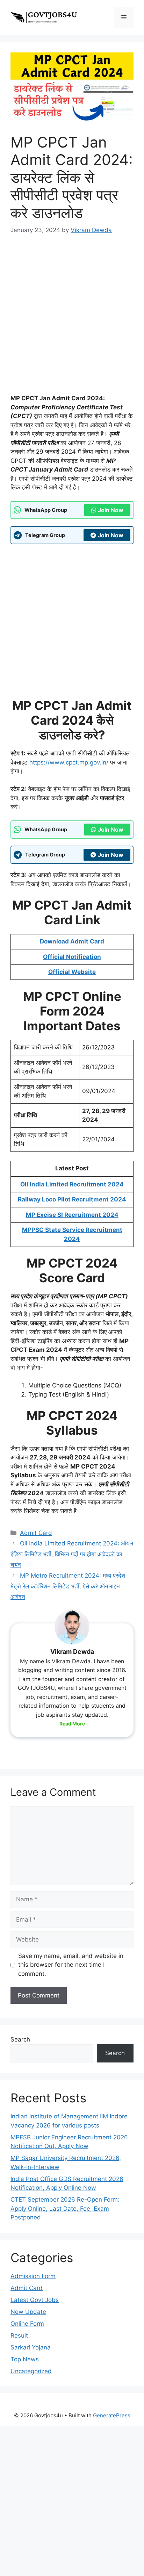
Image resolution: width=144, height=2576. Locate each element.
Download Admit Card (72, 941)
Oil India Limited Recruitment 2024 (72, 1184)
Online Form (27, 2324)
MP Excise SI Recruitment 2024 (72, 1215)
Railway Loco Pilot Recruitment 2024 (72, 1199)
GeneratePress (112, 2415)
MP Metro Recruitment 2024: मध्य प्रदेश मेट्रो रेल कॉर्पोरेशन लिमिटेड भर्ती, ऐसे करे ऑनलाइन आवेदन (68, 1586)
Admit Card (36, 1533)
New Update (28, 2312)
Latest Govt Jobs (35, 2300)
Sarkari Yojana (31, 2347)
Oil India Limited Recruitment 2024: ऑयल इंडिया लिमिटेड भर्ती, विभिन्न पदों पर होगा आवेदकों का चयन (72, 1554)
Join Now (111, 510)
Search (20, 2039)
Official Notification (72, 957)
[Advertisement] (72, 319)
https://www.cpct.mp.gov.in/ (69, 762)
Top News (25, 2359)
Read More (72, 1724)
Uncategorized (31, 2371)
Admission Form (33, 2276)
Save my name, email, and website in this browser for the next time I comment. (71, 1965)
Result (19, 2335)
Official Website (72, 972)
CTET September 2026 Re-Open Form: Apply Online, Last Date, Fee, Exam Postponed (65, 2208)
